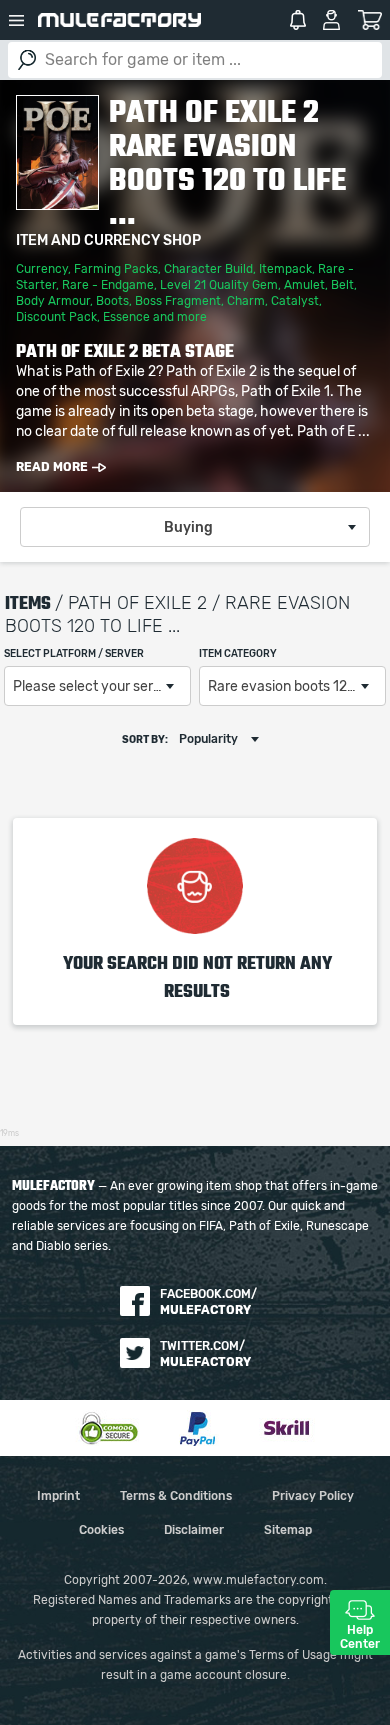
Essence (126, 317)
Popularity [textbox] (208, 739)
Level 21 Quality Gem (219, 285)
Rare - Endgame (108, 285)
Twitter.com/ (205, 1354)
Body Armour (53, 301)
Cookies (101, 1530)
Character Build (208, 269)
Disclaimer (194, 1530)
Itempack (285, 269)
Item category (238, 654)
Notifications (298, 20)
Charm (246, 301)
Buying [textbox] (188, 528)
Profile (331, 20)
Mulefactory (119, 20)
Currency (42, 269)
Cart (369, 20)
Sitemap (288, 1530)
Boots (112, 301)
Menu (17, 20)
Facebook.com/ (208, 1302)
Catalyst (295, 301)
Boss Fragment (178, 301)
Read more (52, 467)
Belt (342, 285)
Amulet (304, 285)
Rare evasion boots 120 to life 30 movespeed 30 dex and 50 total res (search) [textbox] (296, 687)
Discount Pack (56, 317)
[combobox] (195, 527)
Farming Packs (116, 269)
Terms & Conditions (176, 1496)
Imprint (58, 1496)
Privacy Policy (313, 1496)
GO (27, 60)
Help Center (360, 1637)
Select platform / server (74, 654)
